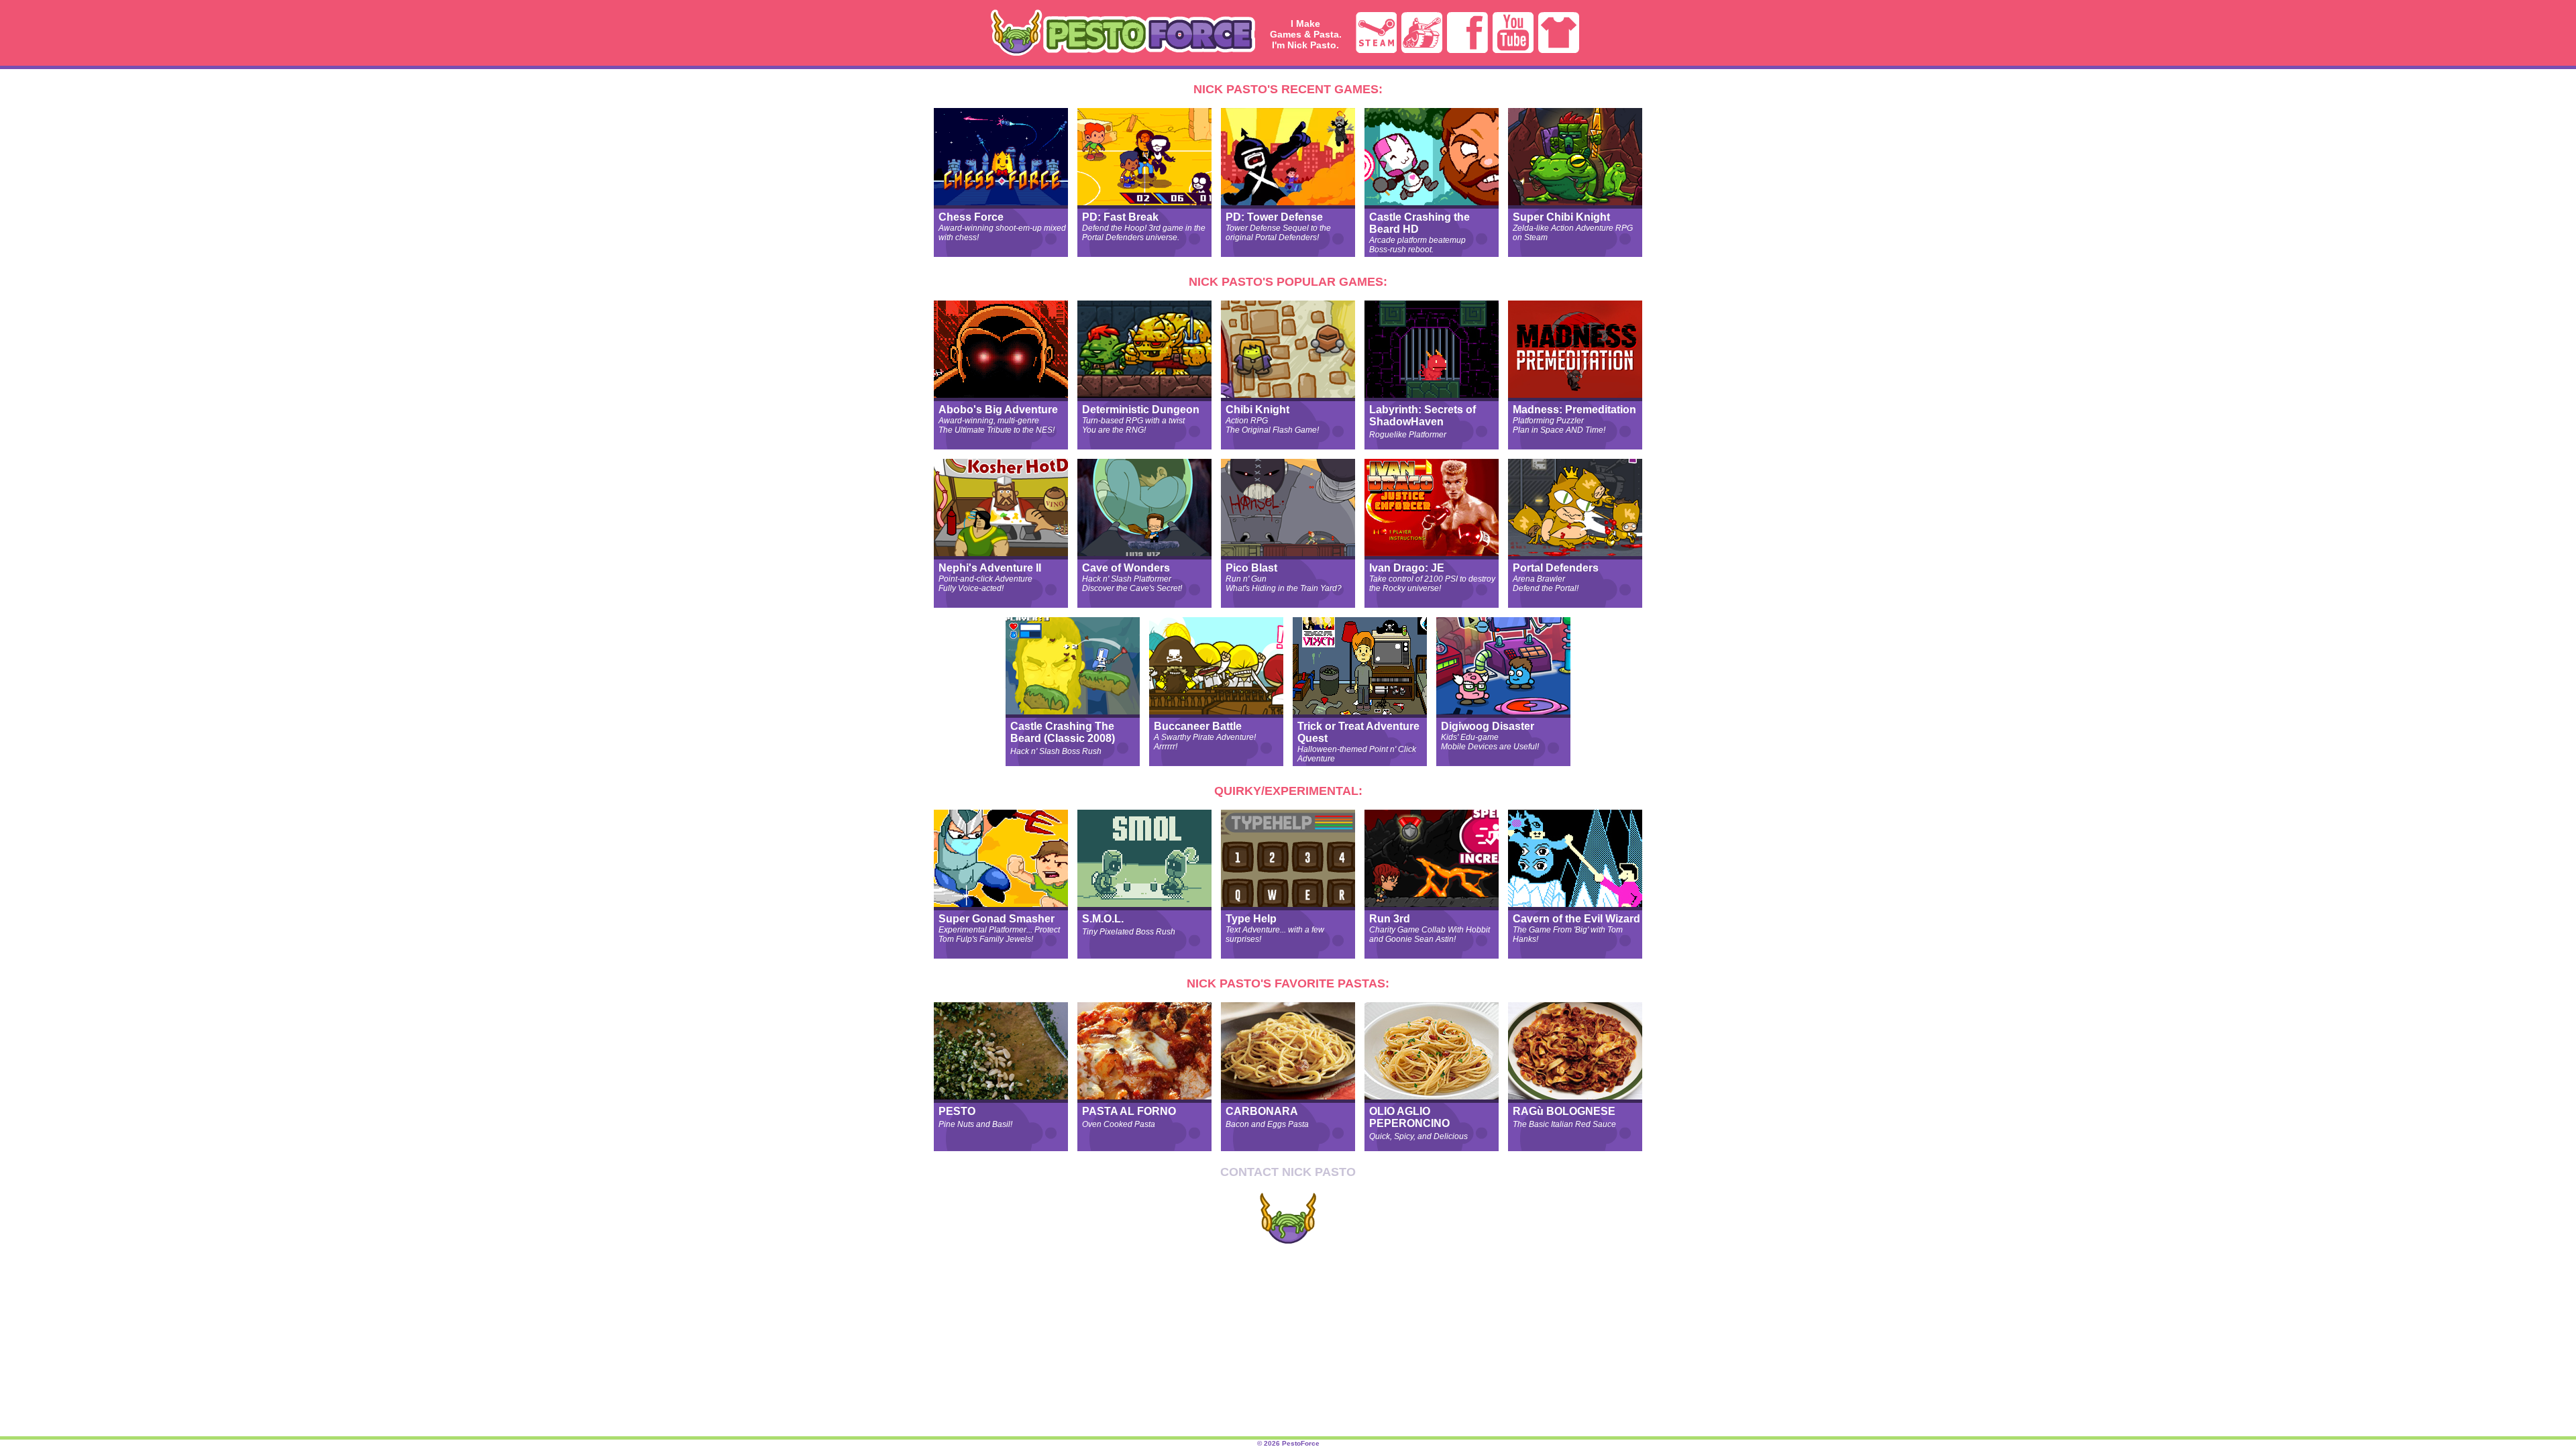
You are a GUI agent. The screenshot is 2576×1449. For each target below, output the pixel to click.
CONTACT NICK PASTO (1288, 1172)
